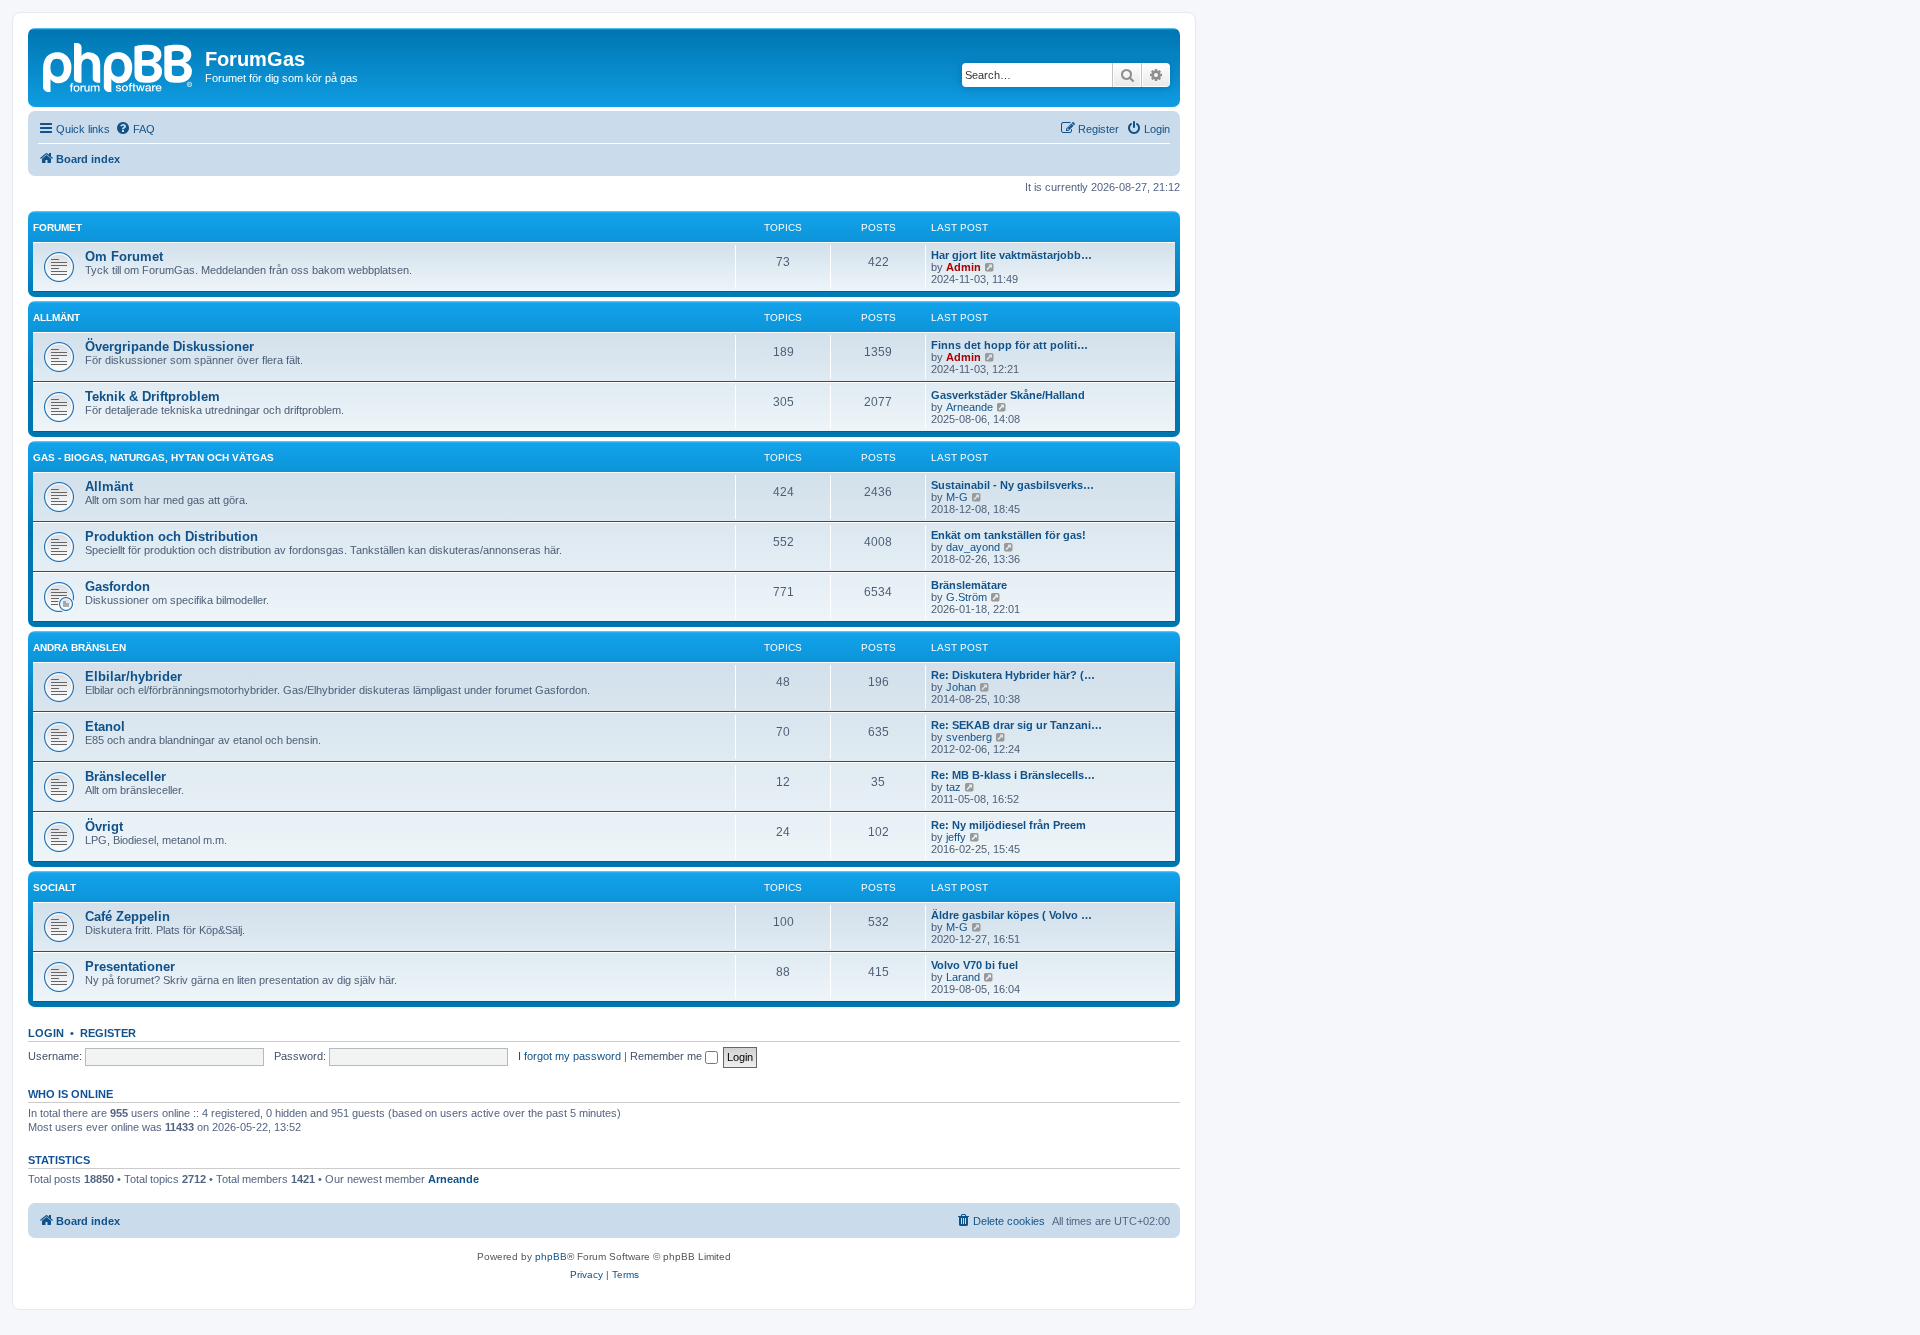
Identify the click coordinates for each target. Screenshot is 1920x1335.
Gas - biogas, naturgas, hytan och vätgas (153, 457)
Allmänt (56, 317)
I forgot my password (569, 1056)
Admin (963, 267)
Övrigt (104, 826)
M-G (957, 497)
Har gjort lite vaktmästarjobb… (1011, 255)
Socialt (54, 887)
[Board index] (119, 65)
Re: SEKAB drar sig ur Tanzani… (1016, 725)
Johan (961, 687)
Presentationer (130, 966)
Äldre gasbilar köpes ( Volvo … (1011, 915)
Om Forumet (124, 256)
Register (108, 1033)
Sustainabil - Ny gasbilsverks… (1012, 485)
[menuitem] (135, 129)
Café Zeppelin (127, 916)
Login (46, 1033)
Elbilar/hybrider (133, 676)
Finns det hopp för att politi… (1009, 345)
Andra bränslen (79, 647)
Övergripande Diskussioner (169, 346)
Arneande (969, 407)
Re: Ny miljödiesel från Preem (1008, 825)
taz (953, 787)
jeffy (956, 837)
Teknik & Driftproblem (152, 396)
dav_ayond (973, 547)
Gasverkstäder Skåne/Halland (1008, 395)
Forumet (57, 227)
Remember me (667, 1056)
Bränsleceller (125, 776)
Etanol (105, 726)
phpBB (551, 1256)
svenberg (969, 737)
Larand (963, 977)
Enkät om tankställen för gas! (1008, 535)
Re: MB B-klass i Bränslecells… (1013, 775)
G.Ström (966, 597)
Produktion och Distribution (171, 536)
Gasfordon (117, 586)
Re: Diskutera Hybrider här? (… (1013, 675)
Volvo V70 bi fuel (974, 965)
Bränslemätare (969, 585)
